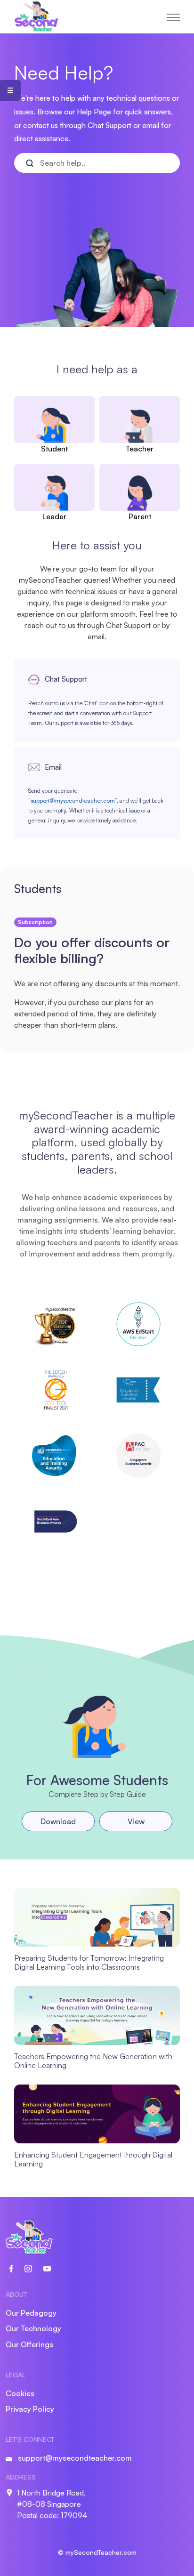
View (136, 1821)
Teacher (140, 449)
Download (58, 1821)
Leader (54, 516)
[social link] (17, 2268)
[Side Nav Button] (10, 90)
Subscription (35, 922)
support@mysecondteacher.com (73, 801)
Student (54, 449)
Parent (140, 516)
